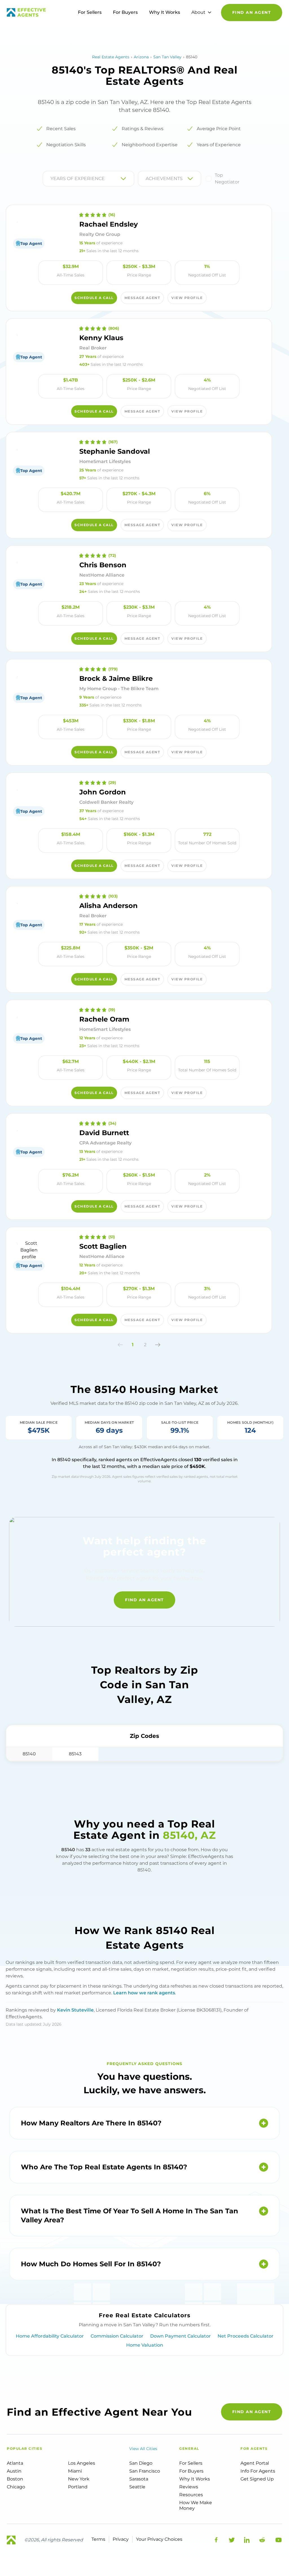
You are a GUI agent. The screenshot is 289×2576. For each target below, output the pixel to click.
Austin (14, 2471)
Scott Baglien (103, 1246)
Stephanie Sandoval (115, 451)
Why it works (195, 2479)
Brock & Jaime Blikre (116, 678)
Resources (191, 2495)
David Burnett (104, 1133)
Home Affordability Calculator (50, 2336)
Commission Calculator (117, 2336)
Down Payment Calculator (180, 2336)
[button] (120, 1345)
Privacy (121, 2539)
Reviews (189, 2487)
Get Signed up (257, 2479)
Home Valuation (145, 2345)
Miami (75, 2471)
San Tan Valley (167, 57)
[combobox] (51, 179)
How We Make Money (196, 2505)
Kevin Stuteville (75, 2010)
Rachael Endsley (109, 224)
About (198, 12)
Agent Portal (255, 2463)
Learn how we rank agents (144, 1993)
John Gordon (103, 792)
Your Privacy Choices (159, 2539)
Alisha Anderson (109, 906)
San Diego (141, 2463)
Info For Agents (258, 2471)
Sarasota (139, 2479)
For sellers (191, 2463)
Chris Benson (103, 565)
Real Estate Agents (111, 57)
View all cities (143, 2449)
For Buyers (125, 12)
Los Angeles (82, 2463)
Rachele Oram (104, 1019)
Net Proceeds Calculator (246, 2336)
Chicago (16, 2487)
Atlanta (15, 2463)
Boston (15, 2479)
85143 (75, 1754)
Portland (78, 2487)
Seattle (137, 2487)
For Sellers (90, 12)
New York (79, 2479)
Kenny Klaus (101, 338)
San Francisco (145, 2471)
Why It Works (165, 12)
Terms (98, 2539)
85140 (29, 1754)
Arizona (141, 57)
